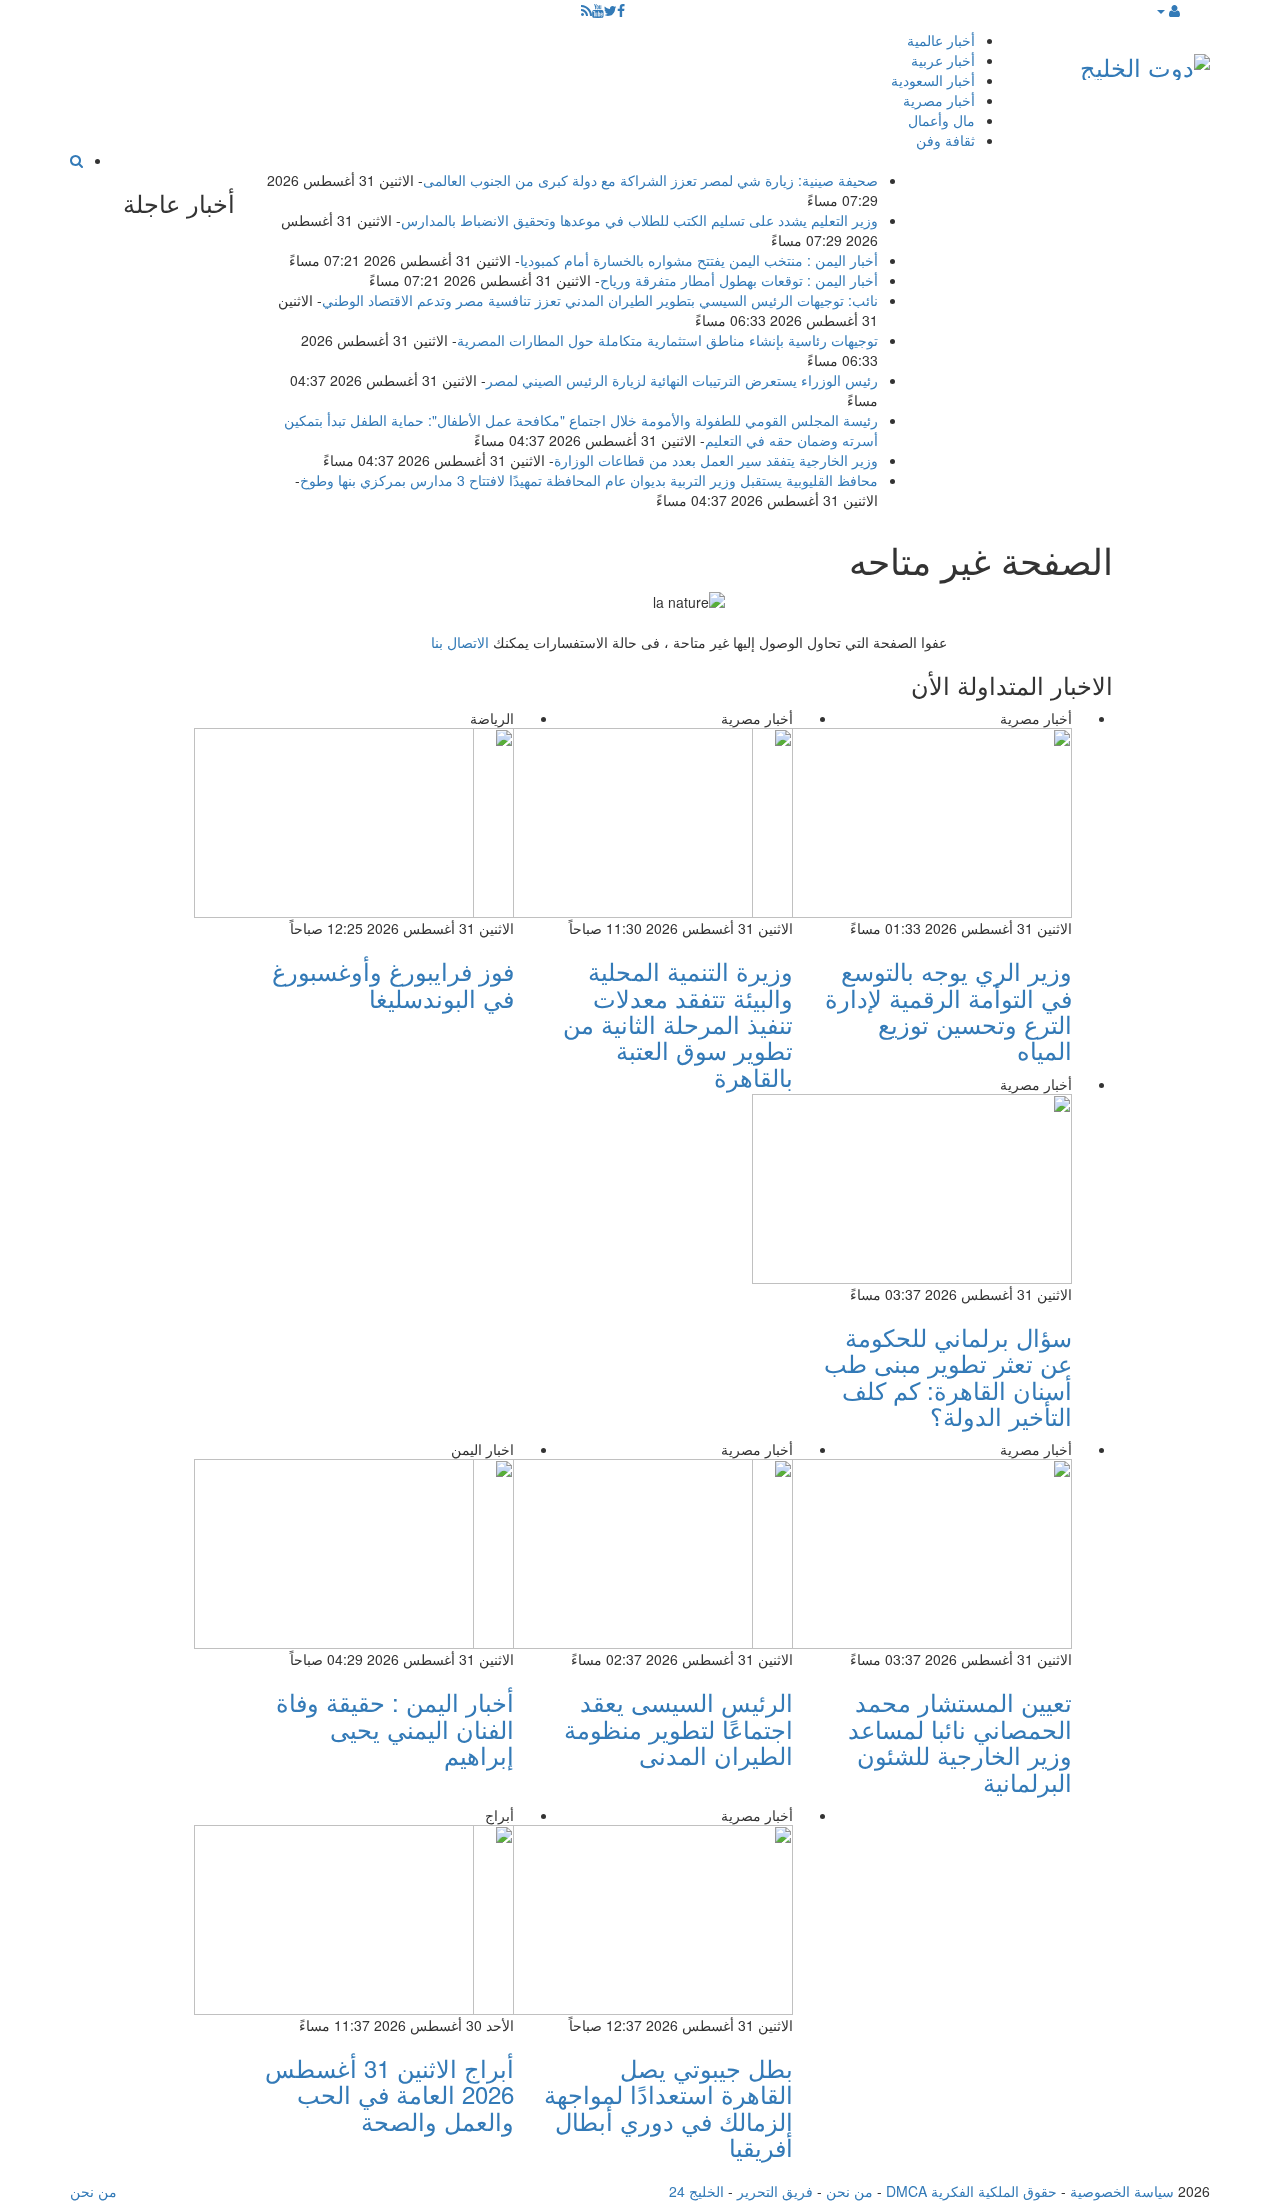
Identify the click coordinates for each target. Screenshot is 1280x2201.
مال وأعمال (941, 120)
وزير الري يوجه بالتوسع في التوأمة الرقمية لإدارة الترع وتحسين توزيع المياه (948, 1010)
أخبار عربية (943, 60)
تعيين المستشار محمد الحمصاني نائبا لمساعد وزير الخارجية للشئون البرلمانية (960, 1741)
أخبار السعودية (933, 80)
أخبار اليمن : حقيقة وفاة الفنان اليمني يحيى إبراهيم (395, 1728)
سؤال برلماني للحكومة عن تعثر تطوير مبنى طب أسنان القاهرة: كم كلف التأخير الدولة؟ (948, 1376)
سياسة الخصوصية (1122, 2191)
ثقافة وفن (945, 140)
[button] (1167, 10)
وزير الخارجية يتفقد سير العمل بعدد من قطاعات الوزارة (716, 460)
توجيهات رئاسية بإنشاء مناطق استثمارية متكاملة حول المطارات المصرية (667, 340)
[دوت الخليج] (1145, 62)
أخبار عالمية (941, 40)
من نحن (849, 2191)
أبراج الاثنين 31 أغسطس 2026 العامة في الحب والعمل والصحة (389, 2094)
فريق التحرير (775, 2191)
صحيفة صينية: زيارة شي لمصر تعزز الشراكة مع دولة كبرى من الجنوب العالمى (650, 180)
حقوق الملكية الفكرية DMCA (971, 2191)
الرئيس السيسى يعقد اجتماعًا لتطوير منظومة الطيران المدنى (678, 1728)
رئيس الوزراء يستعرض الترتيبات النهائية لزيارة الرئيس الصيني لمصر (682, 380)
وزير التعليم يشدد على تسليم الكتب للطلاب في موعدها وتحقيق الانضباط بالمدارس (639, 220)
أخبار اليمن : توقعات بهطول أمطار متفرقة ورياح (739, 280)
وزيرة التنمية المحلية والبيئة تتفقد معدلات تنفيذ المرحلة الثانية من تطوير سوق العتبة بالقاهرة (678, 1023)
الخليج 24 (696, 2191)
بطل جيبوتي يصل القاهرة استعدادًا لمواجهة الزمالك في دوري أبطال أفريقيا (668, 2107)
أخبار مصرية (939, 100)
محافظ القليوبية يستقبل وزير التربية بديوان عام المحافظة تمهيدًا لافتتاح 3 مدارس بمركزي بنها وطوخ (589, 480)
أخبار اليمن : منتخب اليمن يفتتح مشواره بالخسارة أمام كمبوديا (699, 260)
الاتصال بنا (460, 642)
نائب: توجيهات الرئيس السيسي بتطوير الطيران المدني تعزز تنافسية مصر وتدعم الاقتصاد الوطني (600, 300)
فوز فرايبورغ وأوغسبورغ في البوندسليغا (393, 983)
